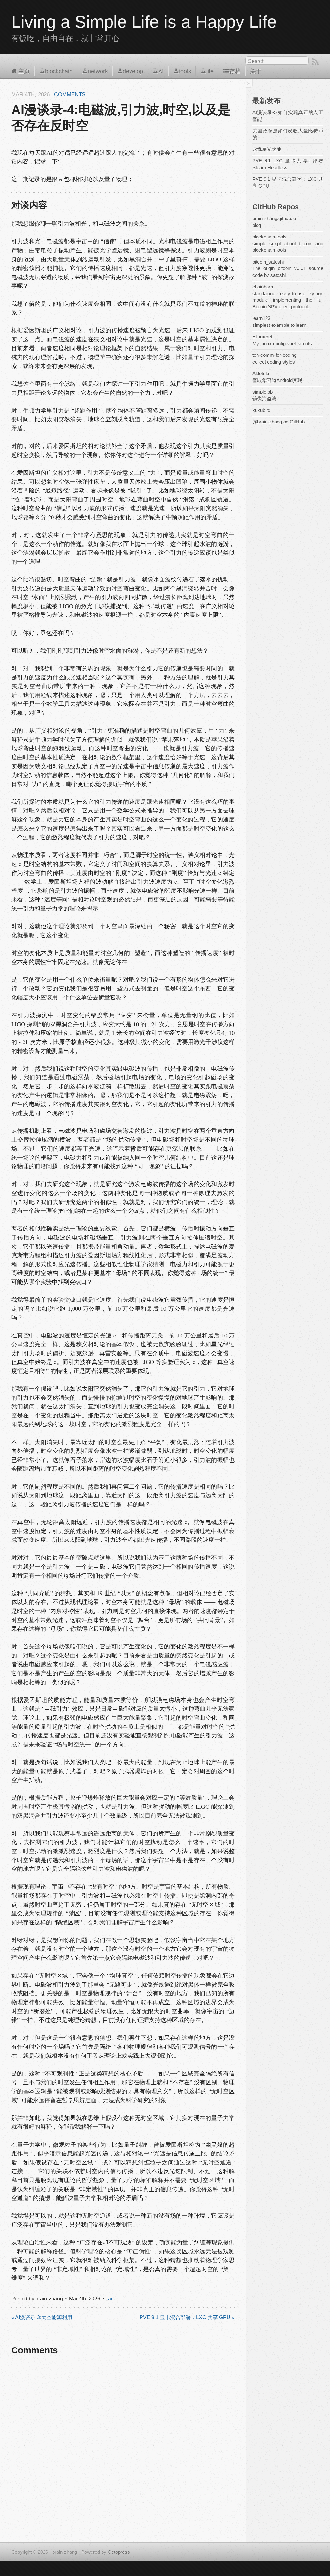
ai (110, 2299)
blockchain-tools (269, 237)
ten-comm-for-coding (274, 355)
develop (133, 71)
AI (161, 71)
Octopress (119, 2552)
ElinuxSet (262, 337)
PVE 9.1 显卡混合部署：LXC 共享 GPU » (187, 2317)
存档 (235, 71)
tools (185, 71)
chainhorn (263, 287)
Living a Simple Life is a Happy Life (144, 22)
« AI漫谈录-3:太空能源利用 (42, 2317)
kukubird (261, 410)
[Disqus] (123, 2454)
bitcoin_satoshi (268, 262)
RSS (315, 62)
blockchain (59, 71)
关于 (256, 71)
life (210, 71)
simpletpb (262, 392)
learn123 (261, 318)
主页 (23, 71)
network (98, 71)
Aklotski (261, 374)
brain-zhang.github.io (274, 219)
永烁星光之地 (267, 149)
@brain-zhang (267, 422)
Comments (70, 95)
